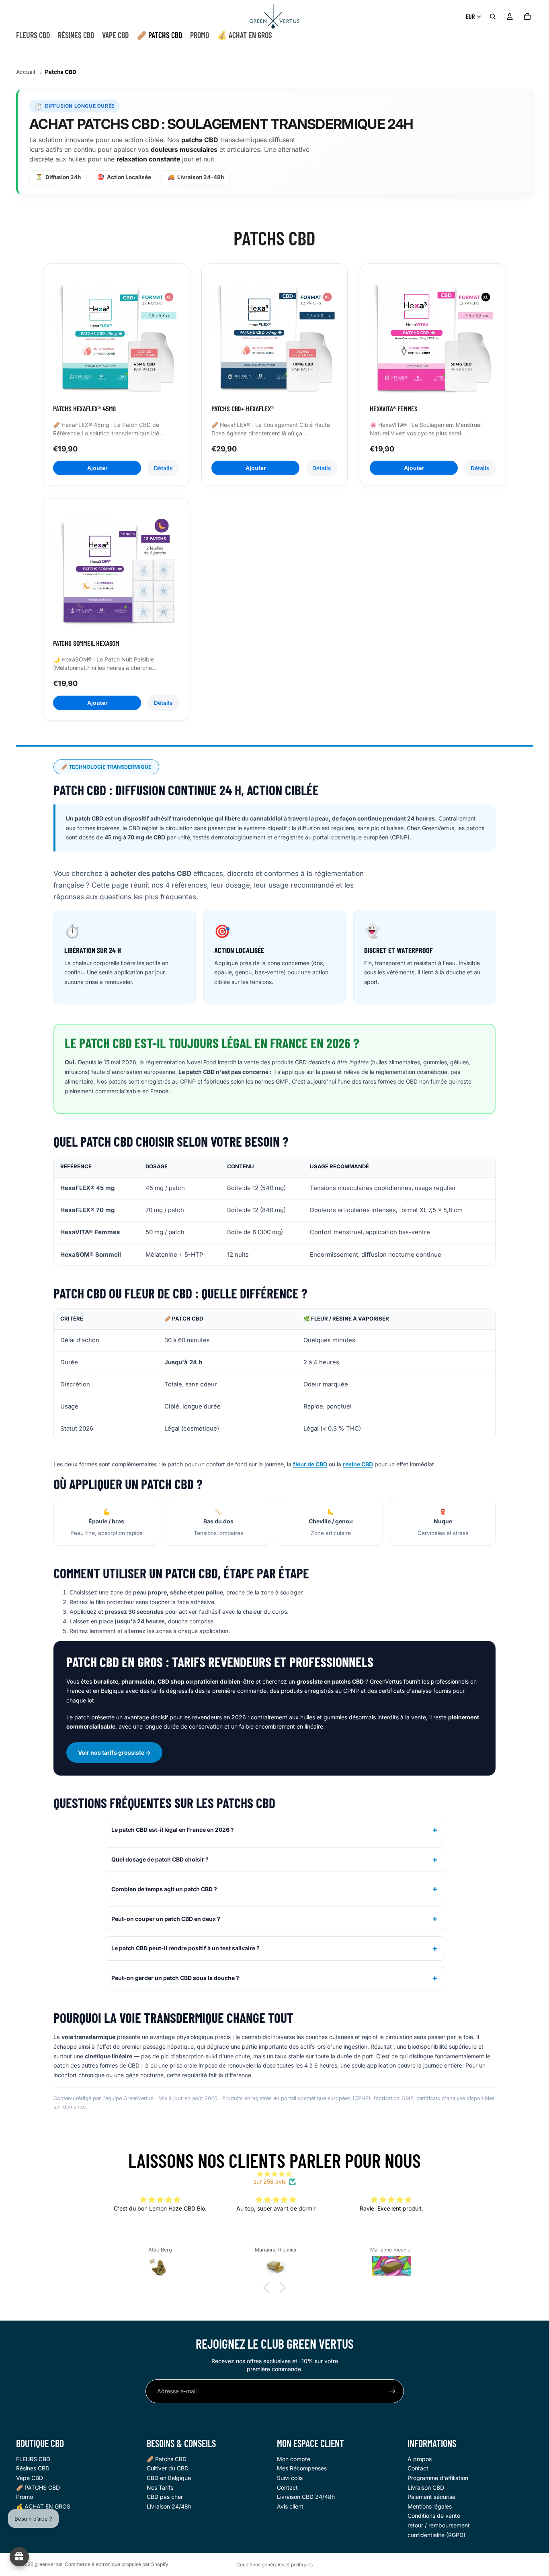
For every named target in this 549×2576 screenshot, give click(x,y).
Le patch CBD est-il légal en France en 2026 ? (173, 1830)
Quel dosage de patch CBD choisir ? (160, 1859)
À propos (420, 2459)
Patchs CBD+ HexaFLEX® (243, 408)
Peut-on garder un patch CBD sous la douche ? (175, 1978)
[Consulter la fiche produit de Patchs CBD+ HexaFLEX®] (274, 337)
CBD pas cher (165, 2497)
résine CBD (358, 1464)
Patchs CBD (61, 72)
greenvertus (48, 2564)
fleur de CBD (310, 1464)
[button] (268, 2288)
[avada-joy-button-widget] (19, 2557)
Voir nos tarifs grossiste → (114, 1752)
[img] (274, 2174)
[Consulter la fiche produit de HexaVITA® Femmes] (433, 337)
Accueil (26, 72)
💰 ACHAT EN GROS (43, 2506)
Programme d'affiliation (438, 2478)
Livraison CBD (426, 2487)
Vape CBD (30, 2478)
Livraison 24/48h (169, 2506)
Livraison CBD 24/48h (306, 2497)
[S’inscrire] (392, 2391)
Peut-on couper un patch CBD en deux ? (166, 1919)
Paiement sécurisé (431, 2497)
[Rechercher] (493, 16)
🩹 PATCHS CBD (38, 2487)
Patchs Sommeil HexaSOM (86, 643)
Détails (163, 468)
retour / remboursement (439, 2525)
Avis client (290, 2506)
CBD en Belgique (169, 2478)
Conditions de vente (434, 2516)
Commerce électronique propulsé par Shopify (117, 2564)
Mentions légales (430, 2506)
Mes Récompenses (302, 2469)
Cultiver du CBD (168, 2469)
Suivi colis (290, 2478)
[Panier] (527, 16)
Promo (25, 2497)
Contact (287, 2487)
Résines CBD (33, 2469)
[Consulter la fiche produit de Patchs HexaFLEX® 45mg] (116, 337)
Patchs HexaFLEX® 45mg (84, 408)
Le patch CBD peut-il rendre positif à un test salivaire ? (185, 1948)
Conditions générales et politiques (274, 2565)
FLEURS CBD (33, 2459)
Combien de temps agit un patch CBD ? (164, 1889)
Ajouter (97, 468)
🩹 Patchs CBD (167, 2459)
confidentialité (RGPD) (436, 2535)
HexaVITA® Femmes (394, 408)
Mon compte (294, 2459)
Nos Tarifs (160, 2487)
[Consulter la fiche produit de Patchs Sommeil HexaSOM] (116, 571)
